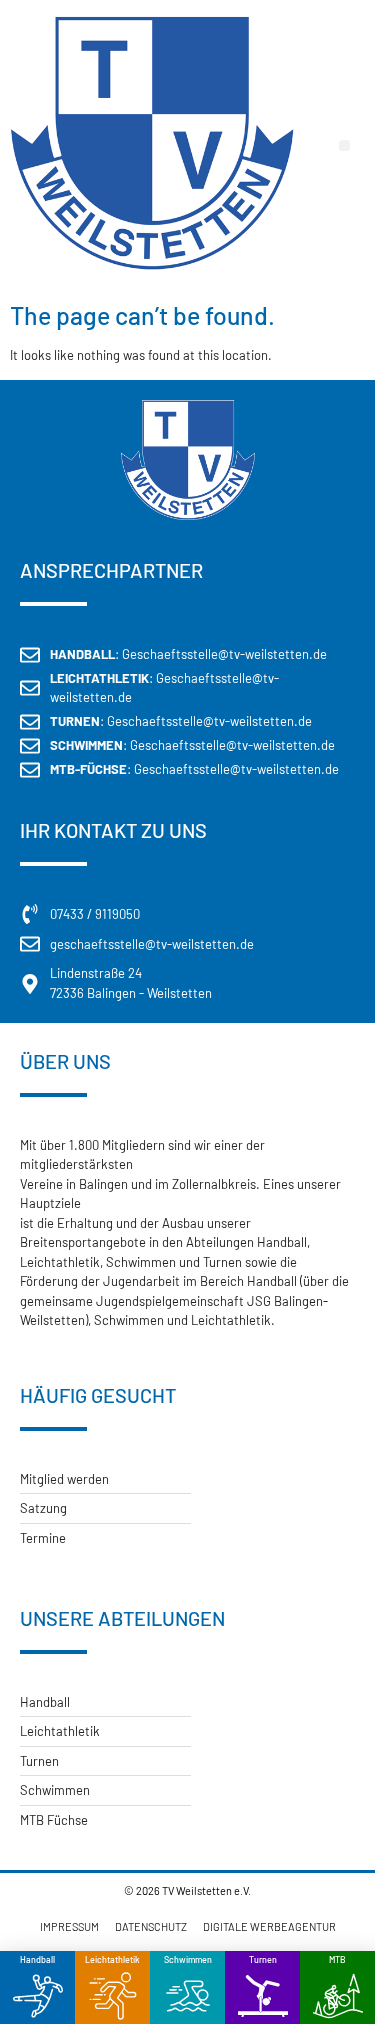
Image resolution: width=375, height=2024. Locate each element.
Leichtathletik (112, 1959)
